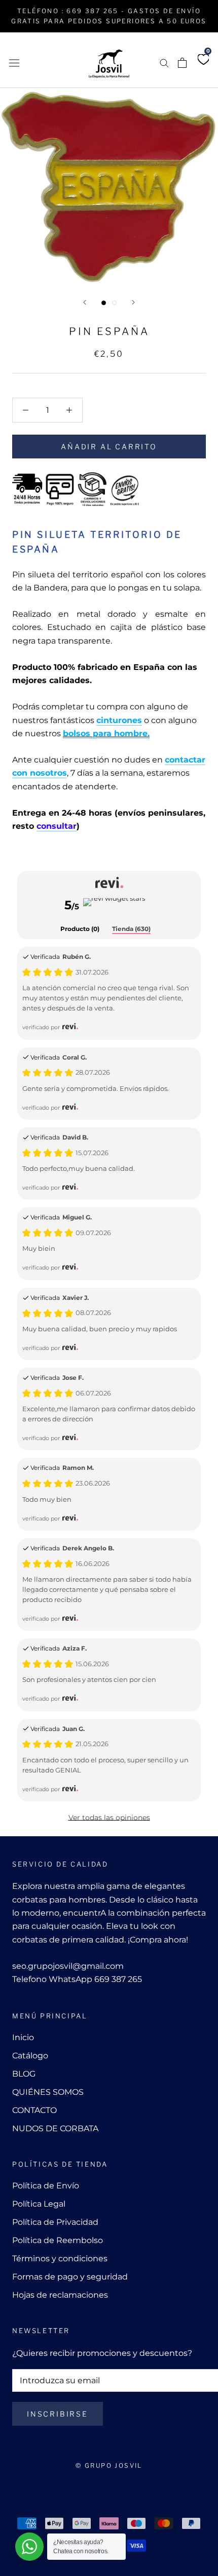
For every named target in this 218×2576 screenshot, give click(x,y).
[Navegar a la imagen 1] (104, 303)
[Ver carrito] (182, 63)
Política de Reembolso (58, 2240)
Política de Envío (46, 2186)
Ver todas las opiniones (109, 1818)
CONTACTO (34, 2110)
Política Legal (39, 2204)
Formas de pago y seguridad (70, 2277)
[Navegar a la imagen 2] (114, 303)
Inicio (23, 2037)
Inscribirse (58, 2414)
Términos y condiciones (60, 2258)
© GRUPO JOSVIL (109, 2465)
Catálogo (30, 2056)
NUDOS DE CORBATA (55, 2128)
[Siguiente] (133, 302)
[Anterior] (85, 302)
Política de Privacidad (55, 2222)
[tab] (80, 930)
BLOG (24, 2074)
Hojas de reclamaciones (60, 2295)
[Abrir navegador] (14, 62)
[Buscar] (164, 62)
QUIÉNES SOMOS (48, 2092)
